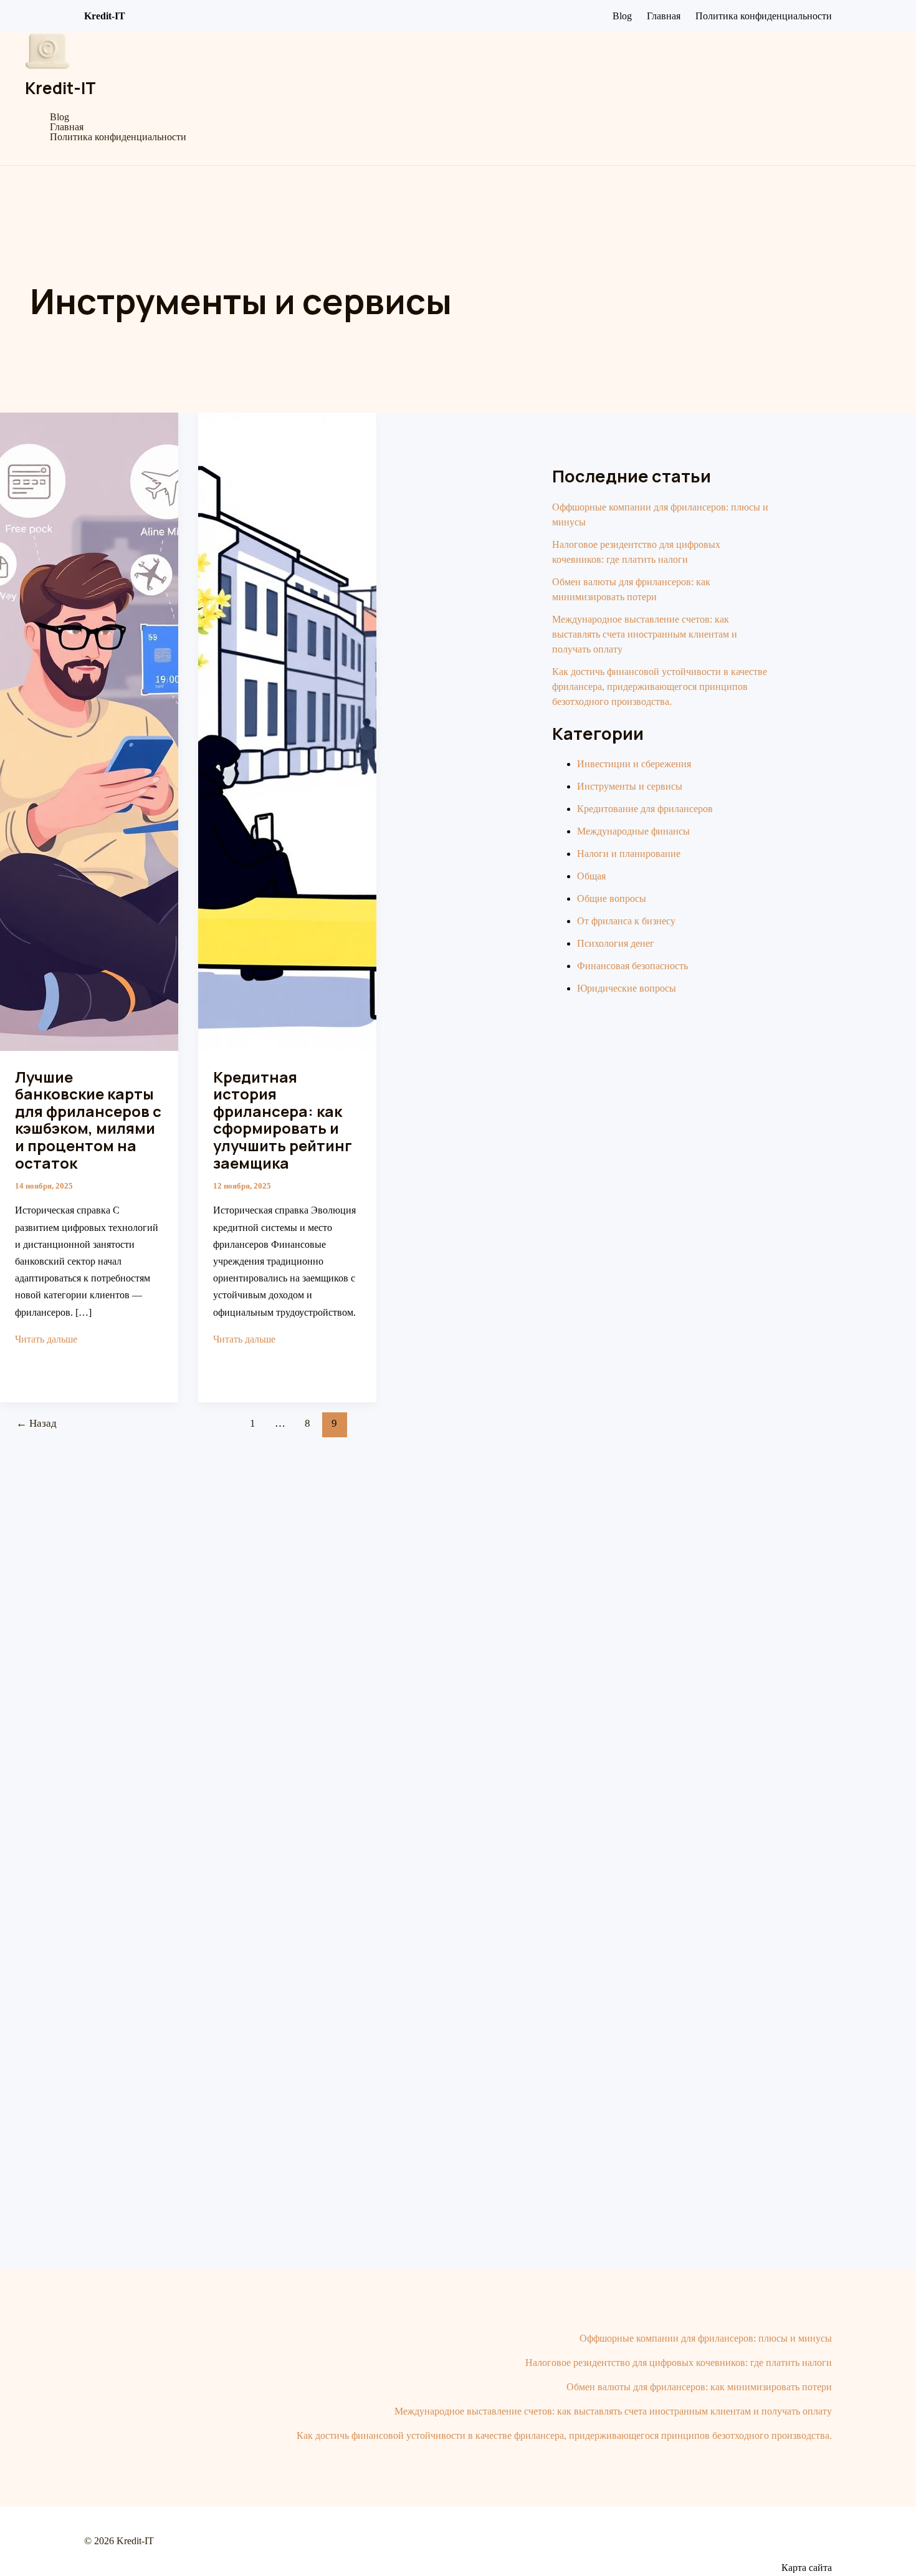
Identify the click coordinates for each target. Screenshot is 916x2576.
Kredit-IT (60, 88)
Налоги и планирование (629, 854)
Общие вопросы (612, 898)
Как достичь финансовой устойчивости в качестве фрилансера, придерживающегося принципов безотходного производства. (660, 687)
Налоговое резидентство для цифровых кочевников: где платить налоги (679, 2363)
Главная (664, 16)
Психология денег (616, 943)
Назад (36, 1423)
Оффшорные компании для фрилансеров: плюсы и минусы (706, 2338)
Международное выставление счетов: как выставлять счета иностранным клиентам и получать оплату (645, 634)
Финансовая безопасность (632, 966)
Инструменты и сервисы (630, 786)
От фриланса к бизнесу (626, 921)
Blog (622, 16)
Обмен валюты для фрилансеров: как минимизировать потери (699, 2387)
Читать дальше (46, 1339)
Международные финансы (633, 831)
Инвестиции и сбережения (634, 764)
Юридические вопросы (627, 988)
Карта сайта (807, 2568)
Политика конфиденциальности (764, 16)
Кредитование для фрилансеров (645, 809)
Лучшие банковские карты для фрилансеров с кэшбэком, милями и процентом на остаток (88, 1120)
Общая (591, 876)
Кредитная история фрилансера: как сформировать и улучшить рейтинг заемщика (283, 1120)
